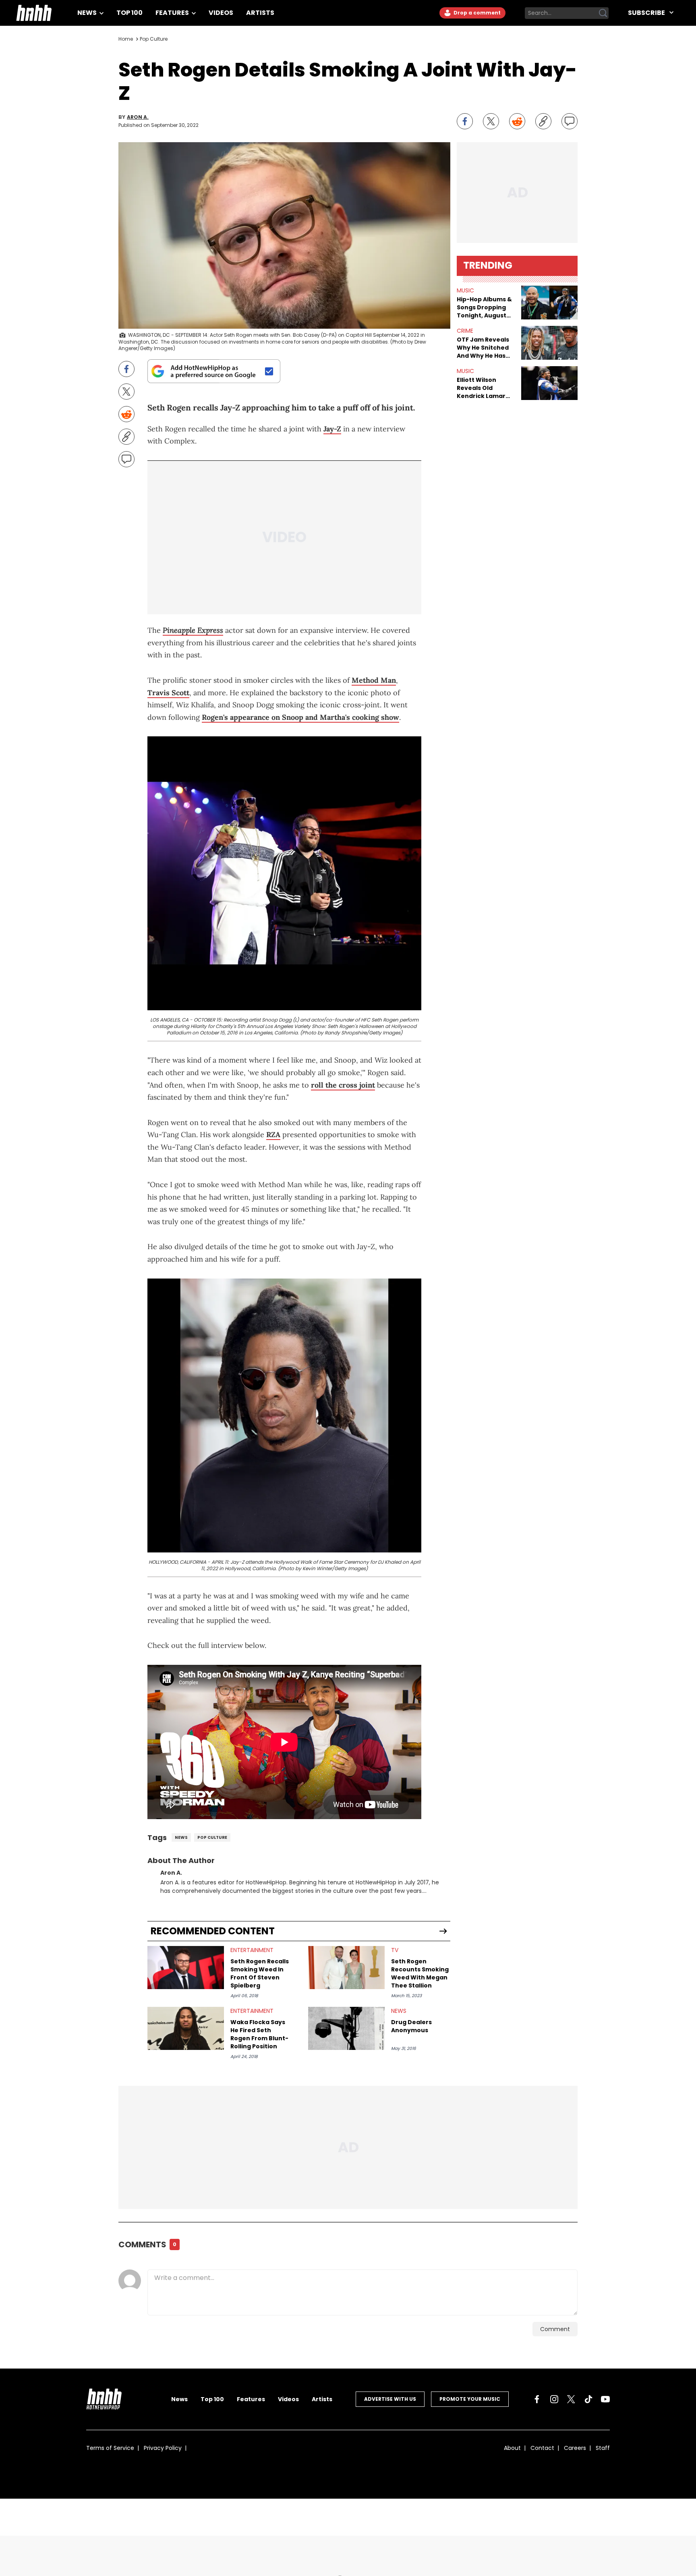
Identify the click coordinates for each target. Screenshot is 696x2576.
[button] (549, 303)
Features (173, 13)
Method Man (374, 680)
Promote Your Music (470, 2399)
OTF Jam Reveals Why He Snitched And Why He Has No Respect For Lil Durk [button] (484, 348)
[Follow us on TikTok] (588, 2399)
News (88, 13)
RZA (273, 1135)
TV (395, 1950)
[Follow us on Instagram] (554, 2399)
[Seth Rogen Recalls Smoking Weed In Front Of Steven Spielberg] (186, 1968)
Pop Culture (154, 39)
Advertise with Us (390, 2399)
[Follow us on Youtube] (605, 2399)
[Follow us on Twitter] (571, 2399)
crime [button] (465, 331)
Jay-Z (332, 429)
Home (126, 39)
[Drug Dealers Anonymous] (346, 2028)
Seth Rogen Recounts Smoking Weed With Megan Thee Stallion (420, 1973)
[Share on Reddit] (517, 121)
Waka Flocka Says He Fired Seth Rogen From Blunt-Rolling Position (259, 2034)
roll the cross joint (343, 1085)
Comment (555, 2329)
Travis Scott (168, 693)
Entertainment (252, 1950)
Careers (575, 2448)
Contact (542, 2448)
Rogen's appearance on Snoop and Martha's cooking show (300, 717)
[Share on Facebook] (465, 121)
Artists (260, 13)
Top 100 (129, 13)
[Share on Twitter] (491, 121)
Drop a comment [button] (476, 13)
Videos (221, 13)
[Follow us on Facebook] (537, 2399)
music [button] (465, 290)
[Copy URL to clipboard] (543, 121)
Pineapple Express (193, 630)
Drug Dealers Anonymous (411, 2026)
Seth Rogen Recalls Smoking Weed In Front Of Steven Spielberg (260, 1973)
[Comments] (570, 121)
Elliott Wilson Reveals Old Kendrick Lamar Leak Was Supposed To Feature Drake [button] (481, 388)
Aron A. (138, 117)
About (512, 2448)
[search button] (603, 13)
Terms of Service (110, 2448)
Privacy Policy (163, 2448)
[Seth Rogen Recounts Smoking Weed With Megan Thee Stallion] (346, 1968)
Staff (603, 2448)
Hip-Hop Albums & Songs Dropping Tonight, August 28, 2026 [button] (484, 307)
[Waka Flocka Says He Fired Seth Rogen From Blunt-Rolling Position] (186, 2028)
